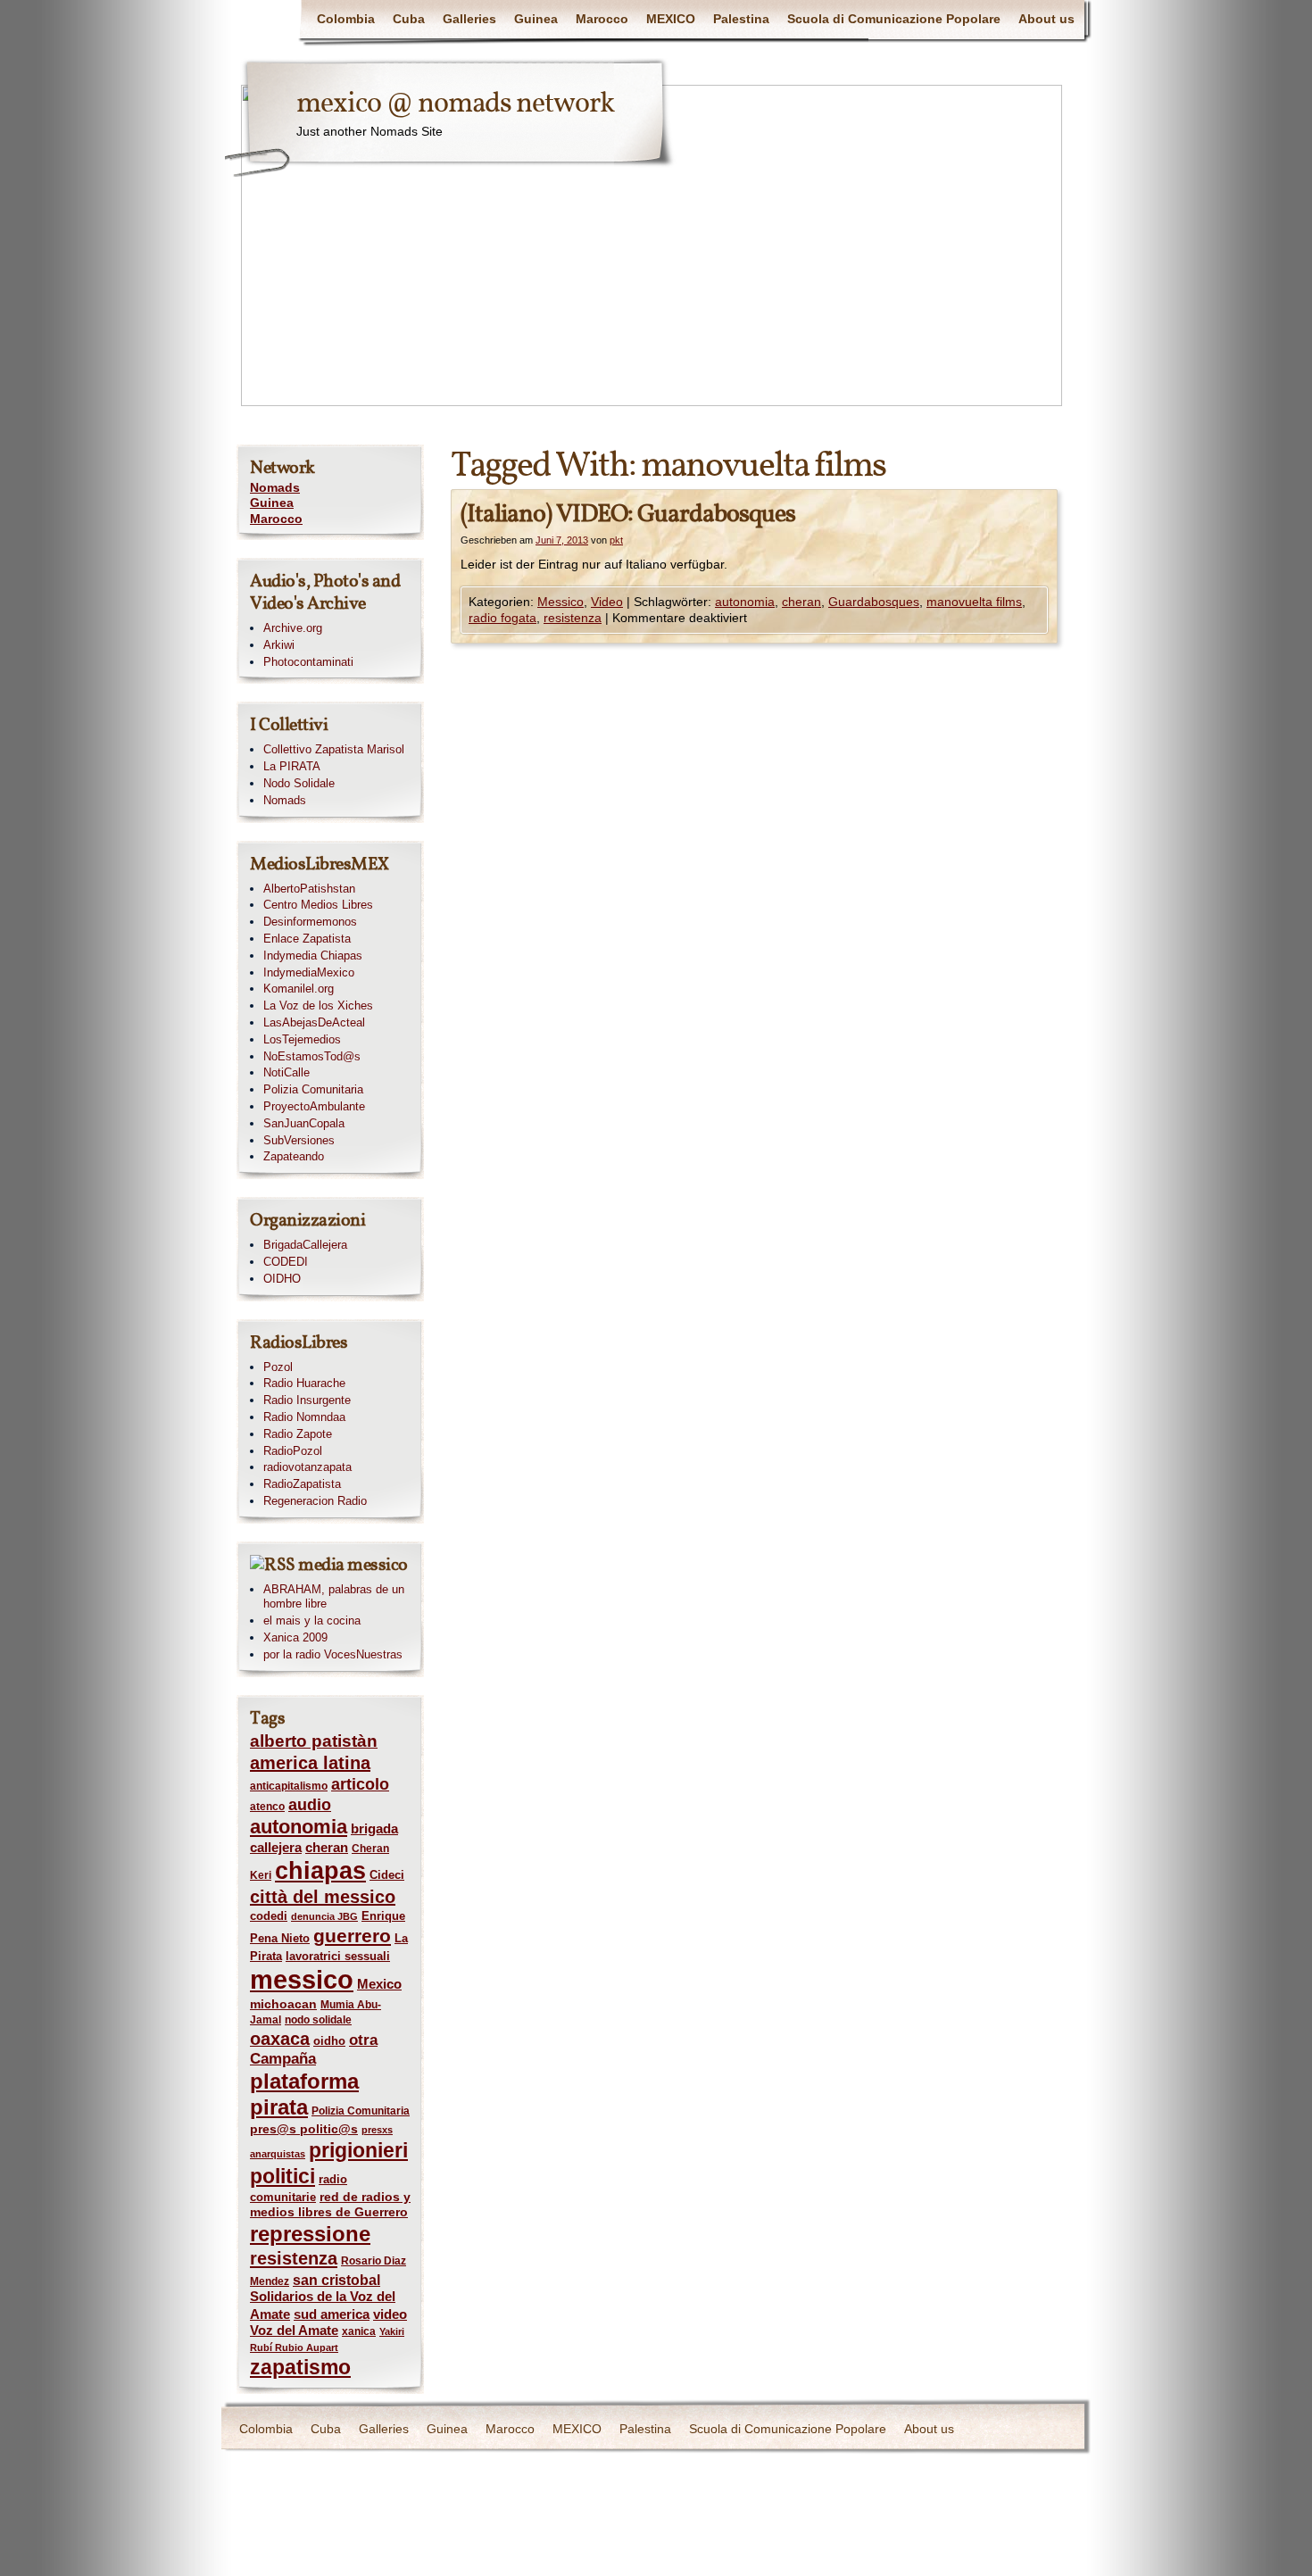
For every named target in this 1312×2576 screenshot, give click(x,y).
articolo (360, 1784)
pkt (616, 540)
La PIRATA (292, 766)
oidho (329, 2041)
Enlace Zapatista (307, 939)
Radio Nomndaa (304, 1417)
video (390, 2314)
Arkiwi (279, 645)
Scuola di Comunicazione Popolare (894, 19)
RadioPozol (293, 1451)
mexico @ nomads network (455, 104)
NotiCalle (286, 1072)
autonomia (745, 602)
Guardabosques (874, 602)
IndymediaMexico (309, 972)
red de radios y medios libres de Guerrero (330, 2205)
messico (302, 1979)
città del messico (323, 1897)
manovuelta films (974, 602)
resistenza (573, 618)
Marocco (602, 19)
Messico (561, 602)
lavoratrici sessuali (338, 1956)
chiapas (320, 1870)
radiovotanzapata (307, 1467)
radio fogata (502, 618)
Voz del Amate (294, 2331)
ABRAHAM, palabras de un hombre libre (334, 1597)
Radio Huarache (304, 1383)
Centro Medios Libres (318, 905)
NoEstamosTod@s (312, 1056)
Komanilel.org (299, 989)
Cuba (409, 19)
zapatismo (300, 2367)
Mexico (379, 1984)
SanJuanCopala (304, 1123)
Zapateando (294, 1156)
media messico (353, 1566)
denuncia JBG (324, 1916)
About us (1046, 19)
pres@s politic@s (304, 2129)
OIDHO (282, 1279)
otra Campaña (314, 2049)
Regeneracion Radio (315, 1501)
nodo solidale (318, 2020)
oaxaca (280, 2039)
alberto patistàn (314, 1741)
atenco (267, 1807)
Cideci (387, 1875)
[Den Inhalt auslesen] (273, 1566)
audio (310, 1805)
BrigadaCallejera (305, 1245)
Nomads (275, 487)
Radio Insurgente (307, 1400)
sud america (332, 2314)
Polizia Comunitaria (313, 1089)
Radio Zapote (298, 1434)
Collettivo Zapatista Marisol (334, 749)
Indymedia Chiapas (313, 956)
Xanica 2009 (295, 1637)
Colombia (346, 19)
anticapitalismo (289, 1786)
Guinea (536, 19)
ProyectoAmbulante (314, 1106)
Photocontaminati (308, 662)
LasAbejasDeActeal (314, 1022)
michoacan (283, 2004)
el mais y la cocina (312, 1620)
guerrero (352, 1936)
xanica (359, 2331)
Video (607, 602)
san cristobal (336, 2280)
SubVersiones (299, 1140)
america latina (310, 1763)
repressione (310, 2234)
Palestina (741, 19)
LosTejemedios (302, 1039)
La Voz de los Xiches (318, 1005)
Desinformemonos (310, 922)
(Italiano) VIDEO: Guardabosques (628, 515)
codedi (269, 1916)
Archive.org (293, 628)
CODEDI (286, 1262)
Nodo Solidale (299, 783)
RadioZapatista (302, 1484)
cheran (801, 602)
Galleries (469, 19)
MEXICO (671, 19)
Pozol (278, 1367)
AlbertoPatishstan (309, 889)
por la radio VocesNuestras (333, 1654)
